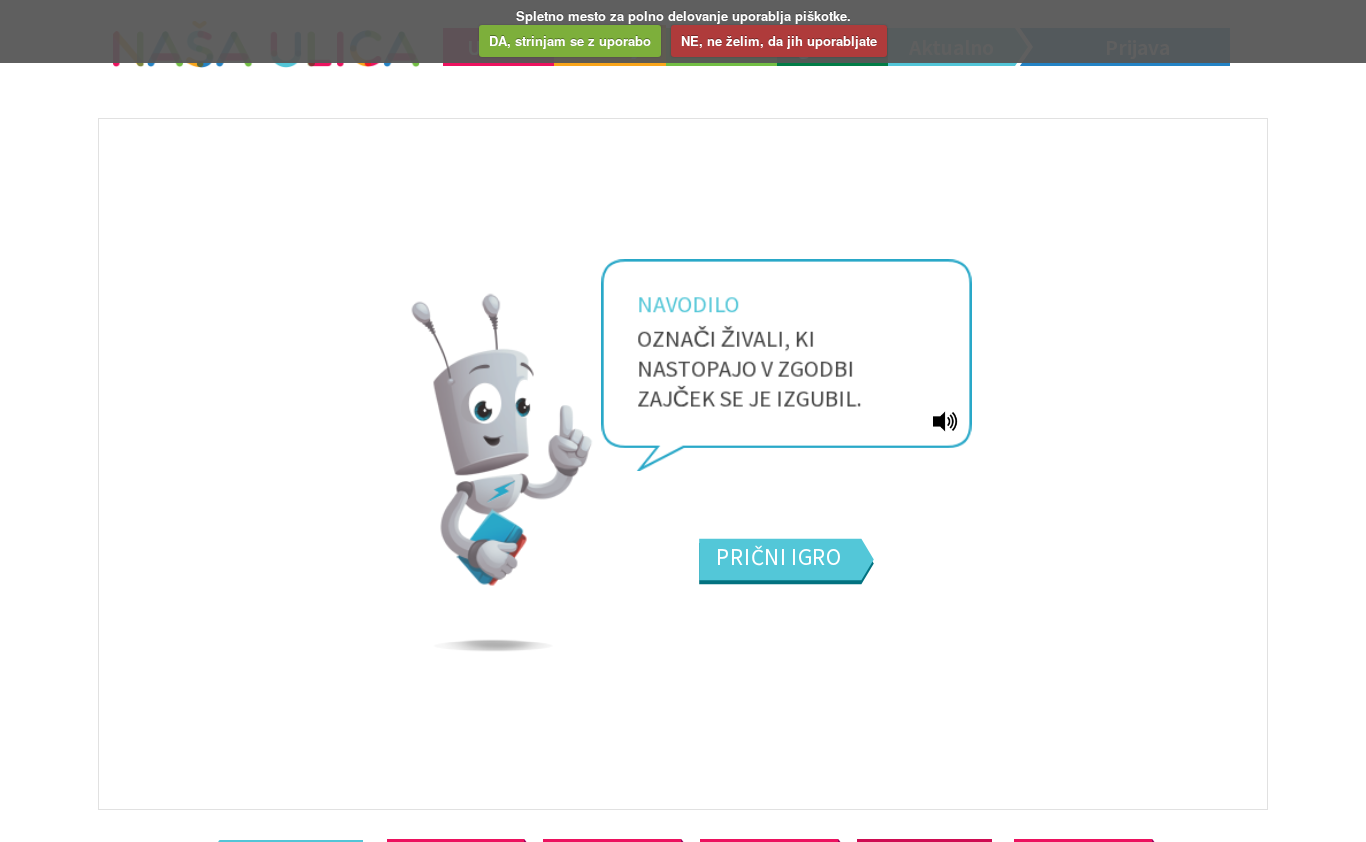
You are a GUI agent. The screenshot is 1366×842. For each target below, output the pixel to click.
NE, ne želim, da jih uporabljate (779, 40)
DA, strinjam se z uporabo (570, 40)
